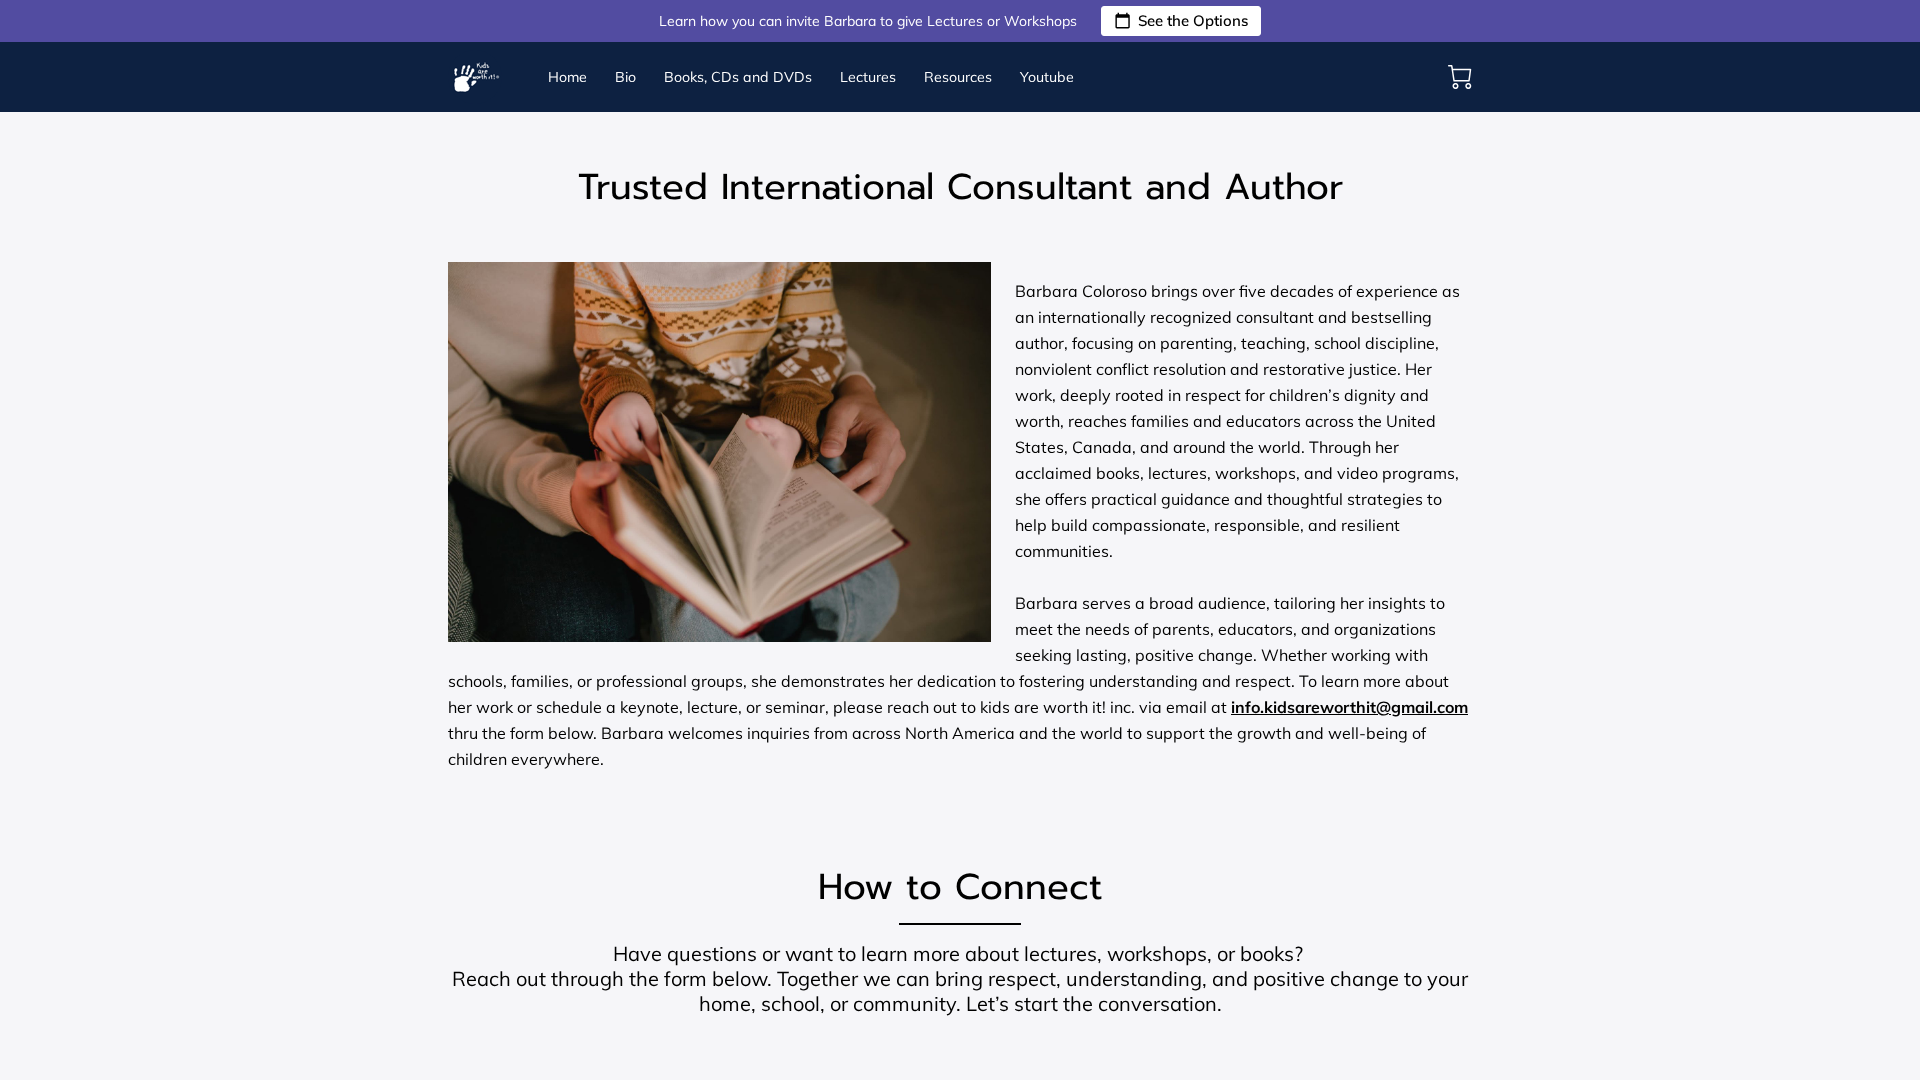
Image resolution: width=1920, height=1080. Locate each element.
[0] (1460, 77)
